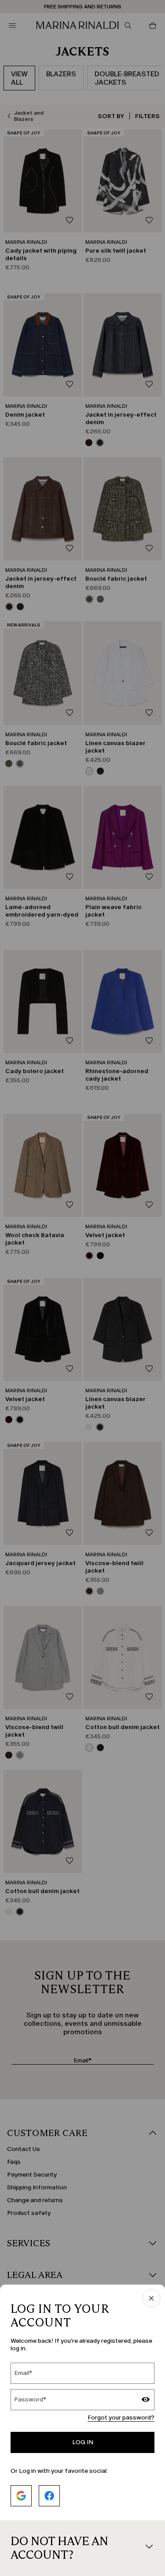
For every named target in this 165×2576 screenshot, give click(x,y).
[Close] (151, 2299)
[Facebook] (49, 2496)
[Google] (21, 2496)
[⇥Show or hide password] (146, 2401)
